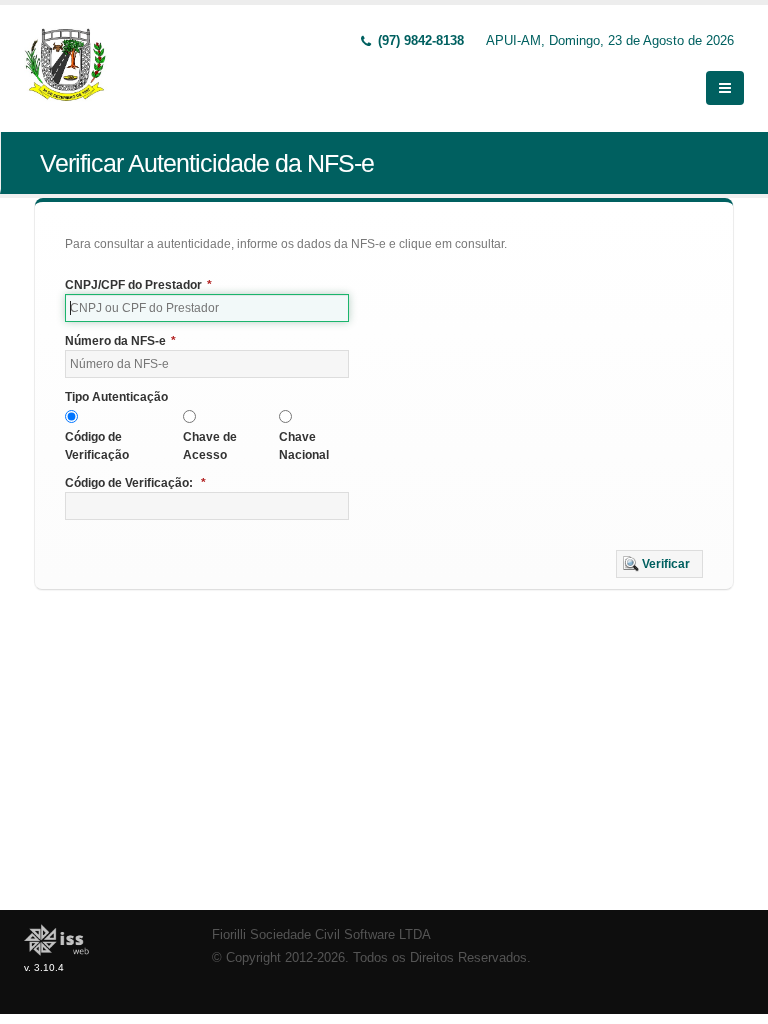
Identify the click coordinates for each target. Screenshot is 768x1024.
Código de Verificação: (135, 483)
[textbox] (207, 308)
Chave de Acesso (210, 446)
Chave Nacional (304, 446)
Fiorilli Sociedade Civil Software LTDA (321, 935)
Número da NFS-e (120, 341)
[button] (659, 564)
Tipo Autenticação (116, 397)
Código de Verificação (97, 446)
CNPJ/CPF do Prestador (138, 285)
